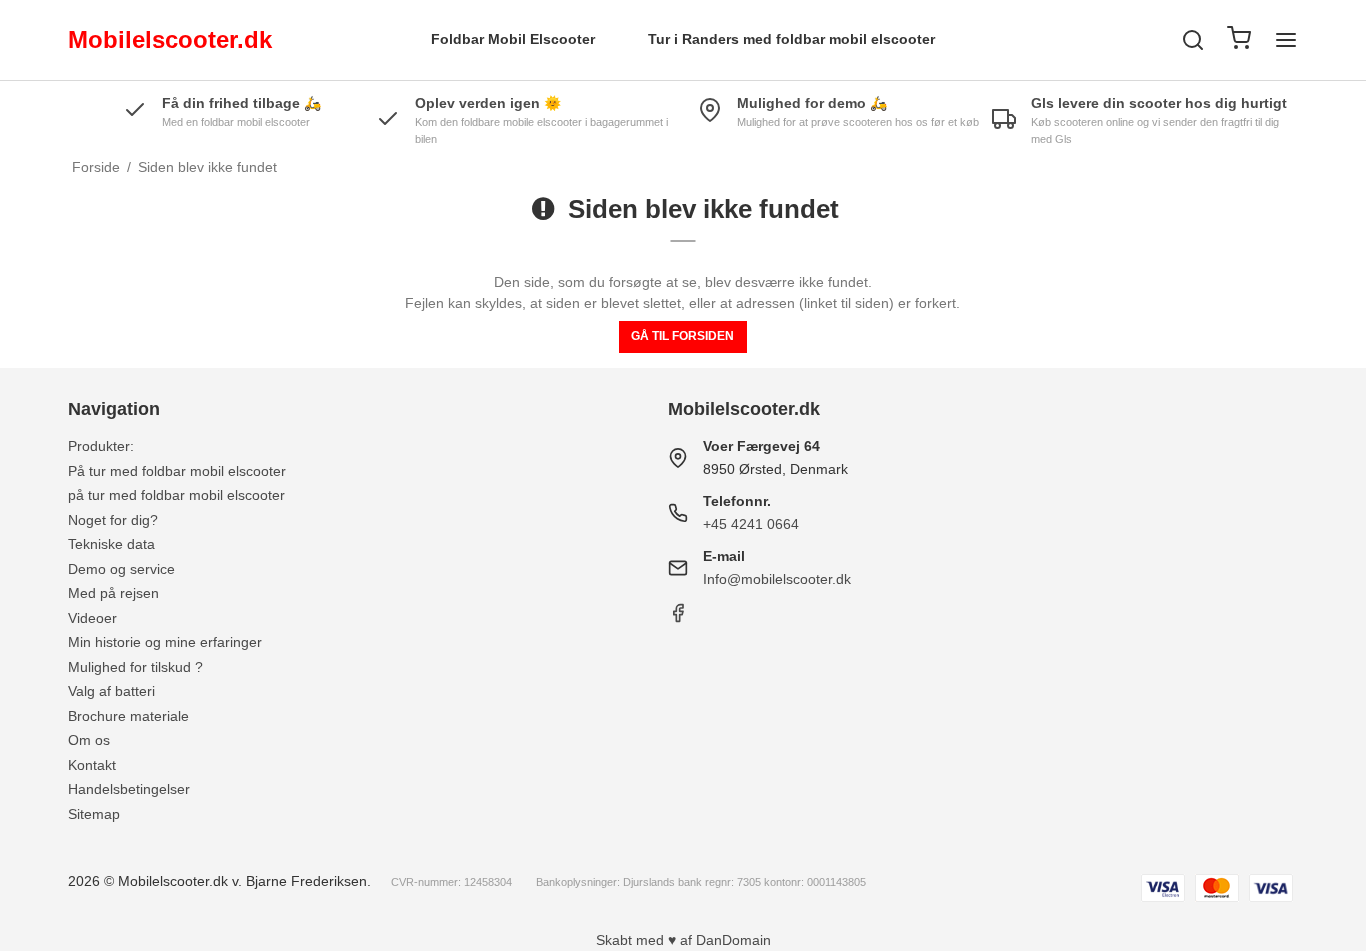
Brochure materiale (128, 716)
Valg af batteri (111, 691)
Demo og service (121, 569)
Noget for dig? (113, 520)
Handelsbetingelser (129, 789)
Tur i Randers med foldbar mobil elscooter (791, 39)
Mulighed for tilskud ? (135, 667)
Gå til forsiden (682, 336)
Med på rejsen (113, 593)
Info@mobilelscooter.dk (777, 579)
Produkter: (101, 446)
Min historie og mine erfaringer (165, 642)
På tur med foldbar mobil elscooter (177, 471)
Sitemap (94, 814)
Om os (89, 740)
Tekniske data (111, 544)
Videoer (92, 618)
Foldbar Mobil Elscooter (513, 39)
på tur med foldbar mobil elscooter (176, 495)
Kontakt (92, 765)
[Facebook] (678, 618)
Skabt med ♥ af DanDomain (683, 940)
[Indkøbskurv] (1239, 40)
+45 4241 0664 (751, 524)
